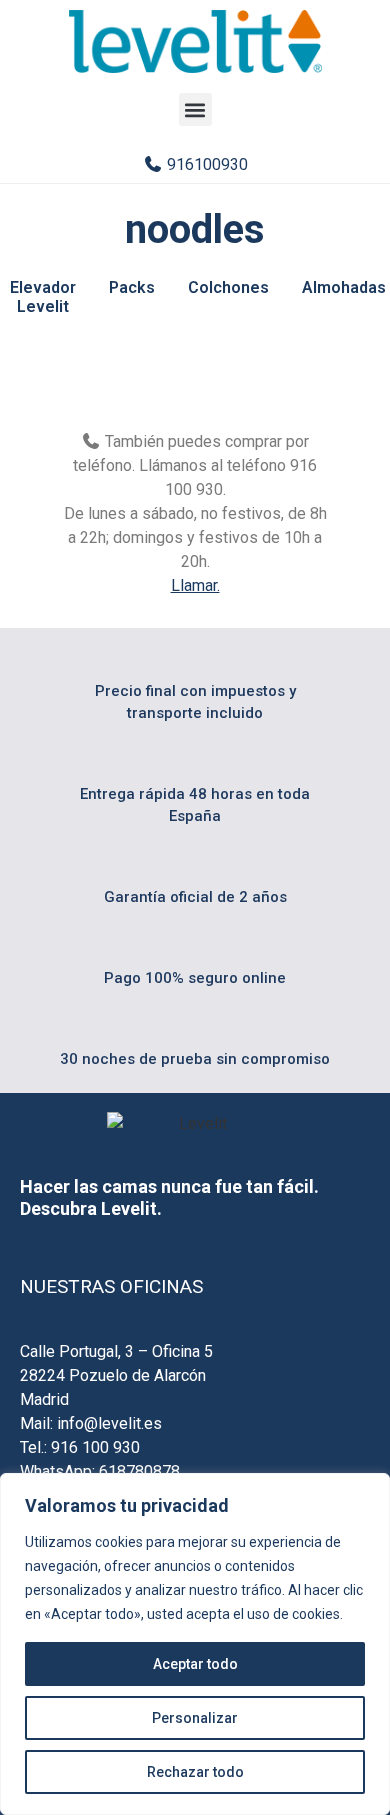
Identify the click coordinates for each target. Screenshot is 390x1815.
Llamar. (195, 585)
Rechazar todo (195, 1772)
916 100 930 (95, 1447)
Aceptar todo (195, 1664)
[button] (195, 109)
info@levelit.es (109, 1423)
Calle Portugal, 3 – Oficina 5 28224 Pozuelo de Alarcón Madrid (116, 1375)
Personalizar (195, 1718)
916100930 (205, 164)
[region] (195, 1644)
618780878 (139, 1471)
